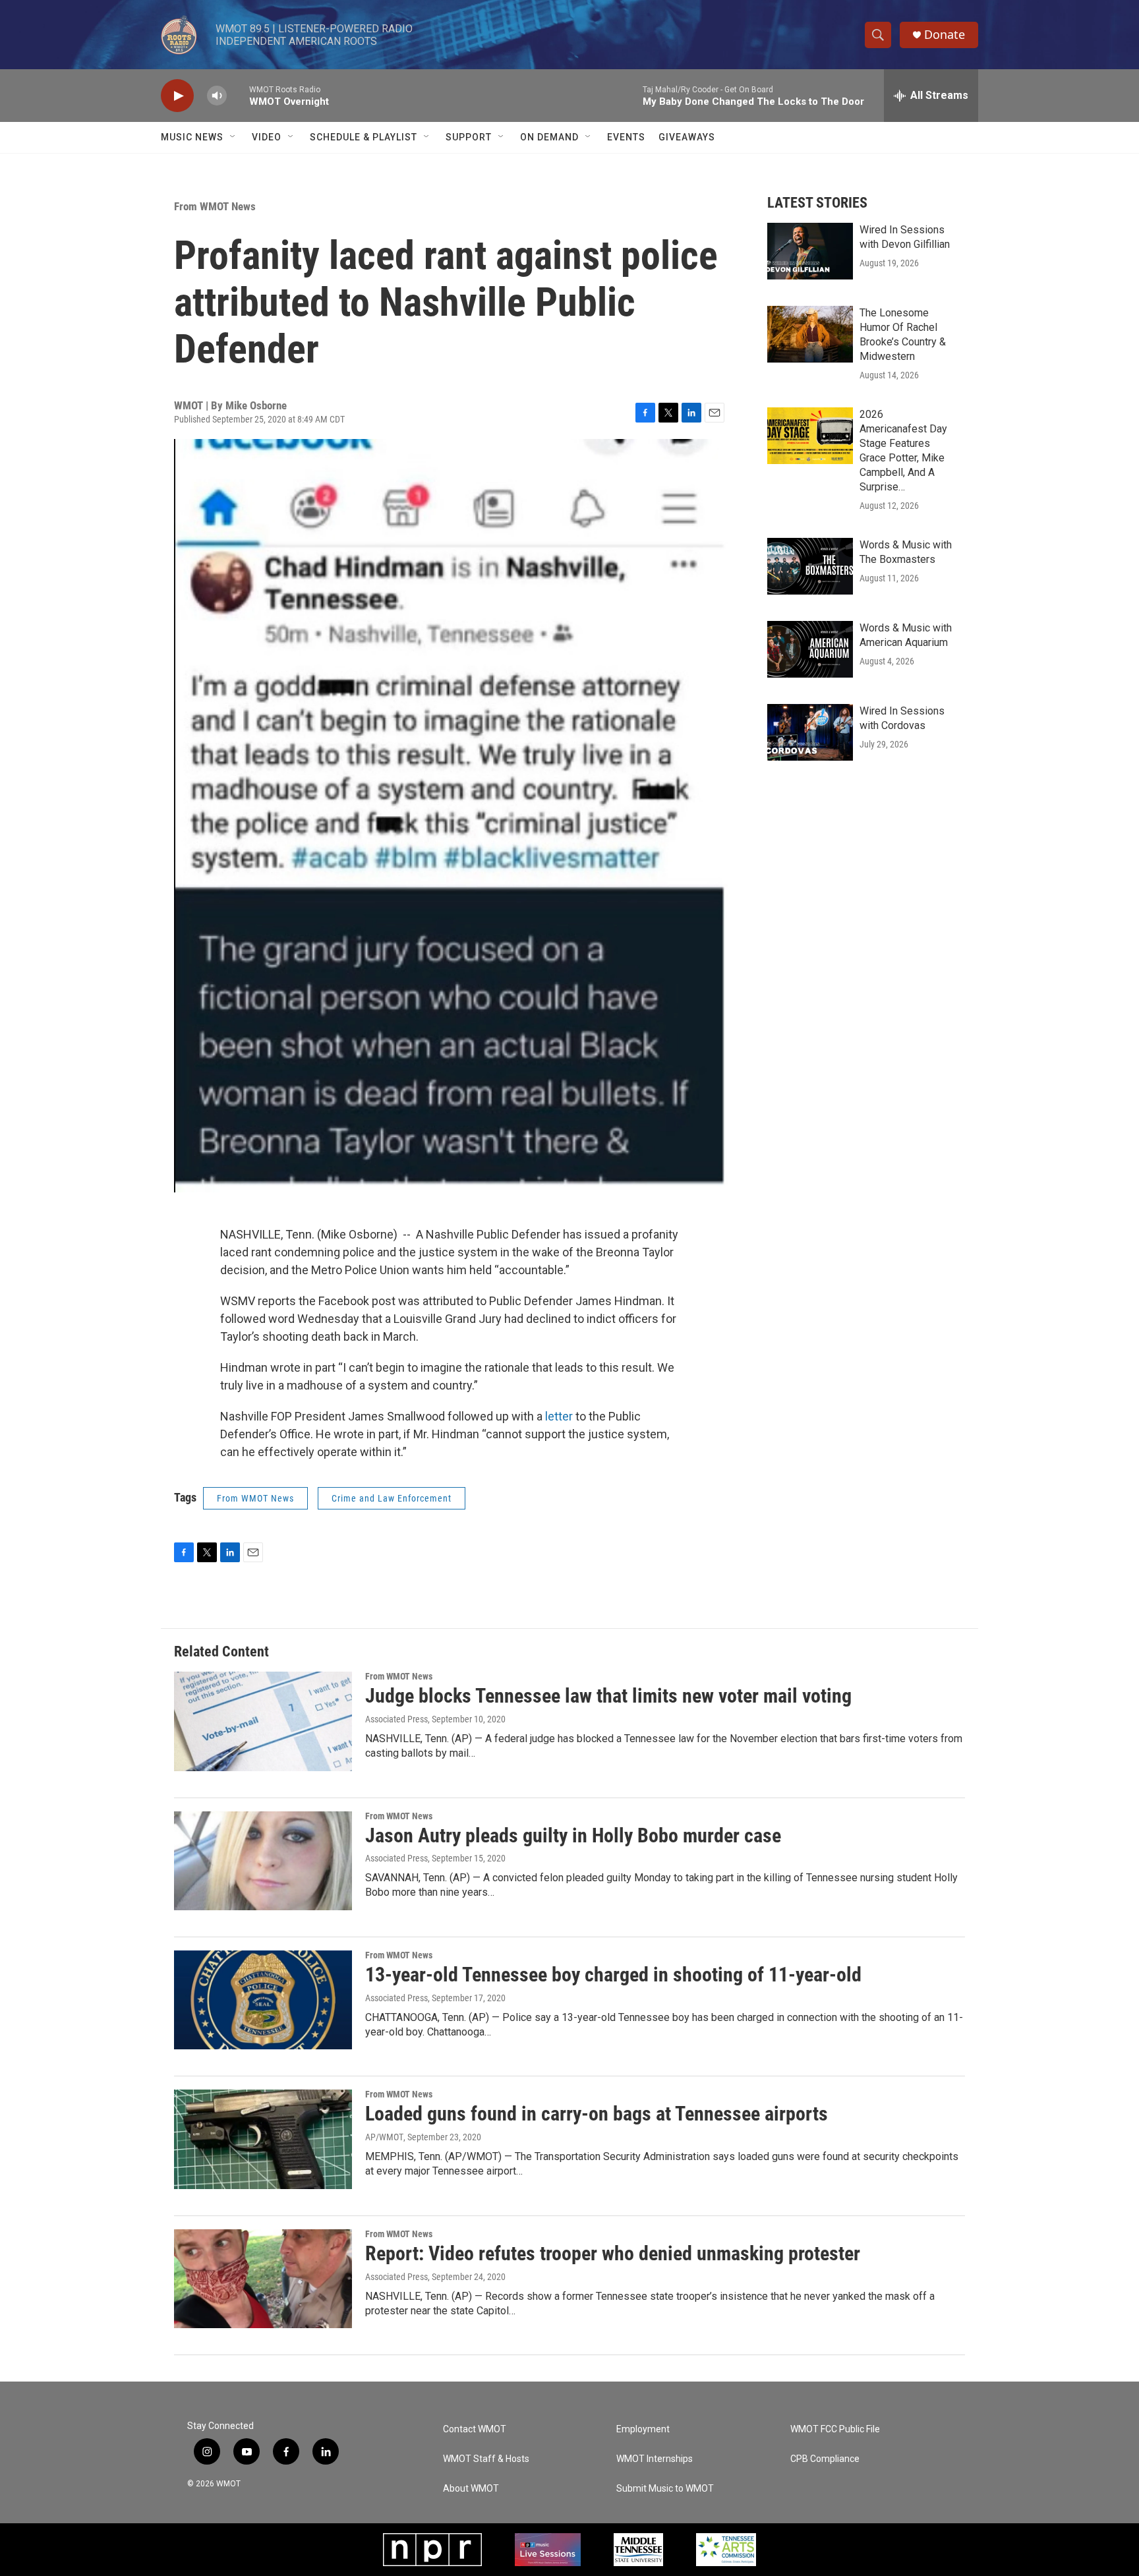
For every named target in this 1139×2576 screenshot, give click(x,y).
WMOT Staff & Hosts (486, 2459)
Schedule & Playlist (364, 137)
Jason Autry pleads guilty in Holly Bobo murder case (573, 1835)
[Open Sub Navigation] (233, 137)
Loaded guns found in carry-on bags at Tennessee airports (597, 2114)
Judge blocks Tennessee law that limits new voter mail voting (608, 1696)
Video (267, 137)
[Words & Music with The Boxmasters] (810, 566)
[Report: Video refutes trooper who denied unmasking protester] (263, 2279)
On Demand (549, 137)
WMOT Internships (655, 2459)
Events (626, 137)
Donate (945, 35)
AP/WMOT (384, 2137)
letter (559, 1416)
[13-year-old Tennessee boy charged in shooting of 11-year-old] (263, 2000)
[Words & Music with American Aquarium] (810, 649)
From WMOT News (215, 206)
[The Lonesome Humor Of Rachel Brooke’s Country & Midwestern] (810, 334)
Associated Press (396, 1719)
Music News (192, 137)
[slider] (238, 95)
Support (469, 137)
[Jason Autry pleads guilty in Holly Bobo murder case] (263, 1861)
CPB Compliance (825, 2459)
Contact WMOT (475, 2429)
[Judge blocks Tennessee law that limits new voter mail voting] (263, 1721)
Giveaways (687, 137)
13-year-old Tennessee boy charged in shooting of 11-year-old (613, 1975)
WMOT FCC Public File (835, 2429)
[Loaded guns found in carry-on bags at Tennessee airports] (263, 2139)
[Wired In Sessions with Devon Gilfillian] (810, 251)
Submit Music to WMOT (665, 2489)
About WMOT (471, 2489)
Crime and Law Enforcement (392, 1498)
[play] (177, 96)
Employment (643, 2429)
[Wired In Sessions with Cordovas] (810, 732)
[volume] (217, 96)
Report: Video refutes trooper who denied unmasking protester (613, 2253)
